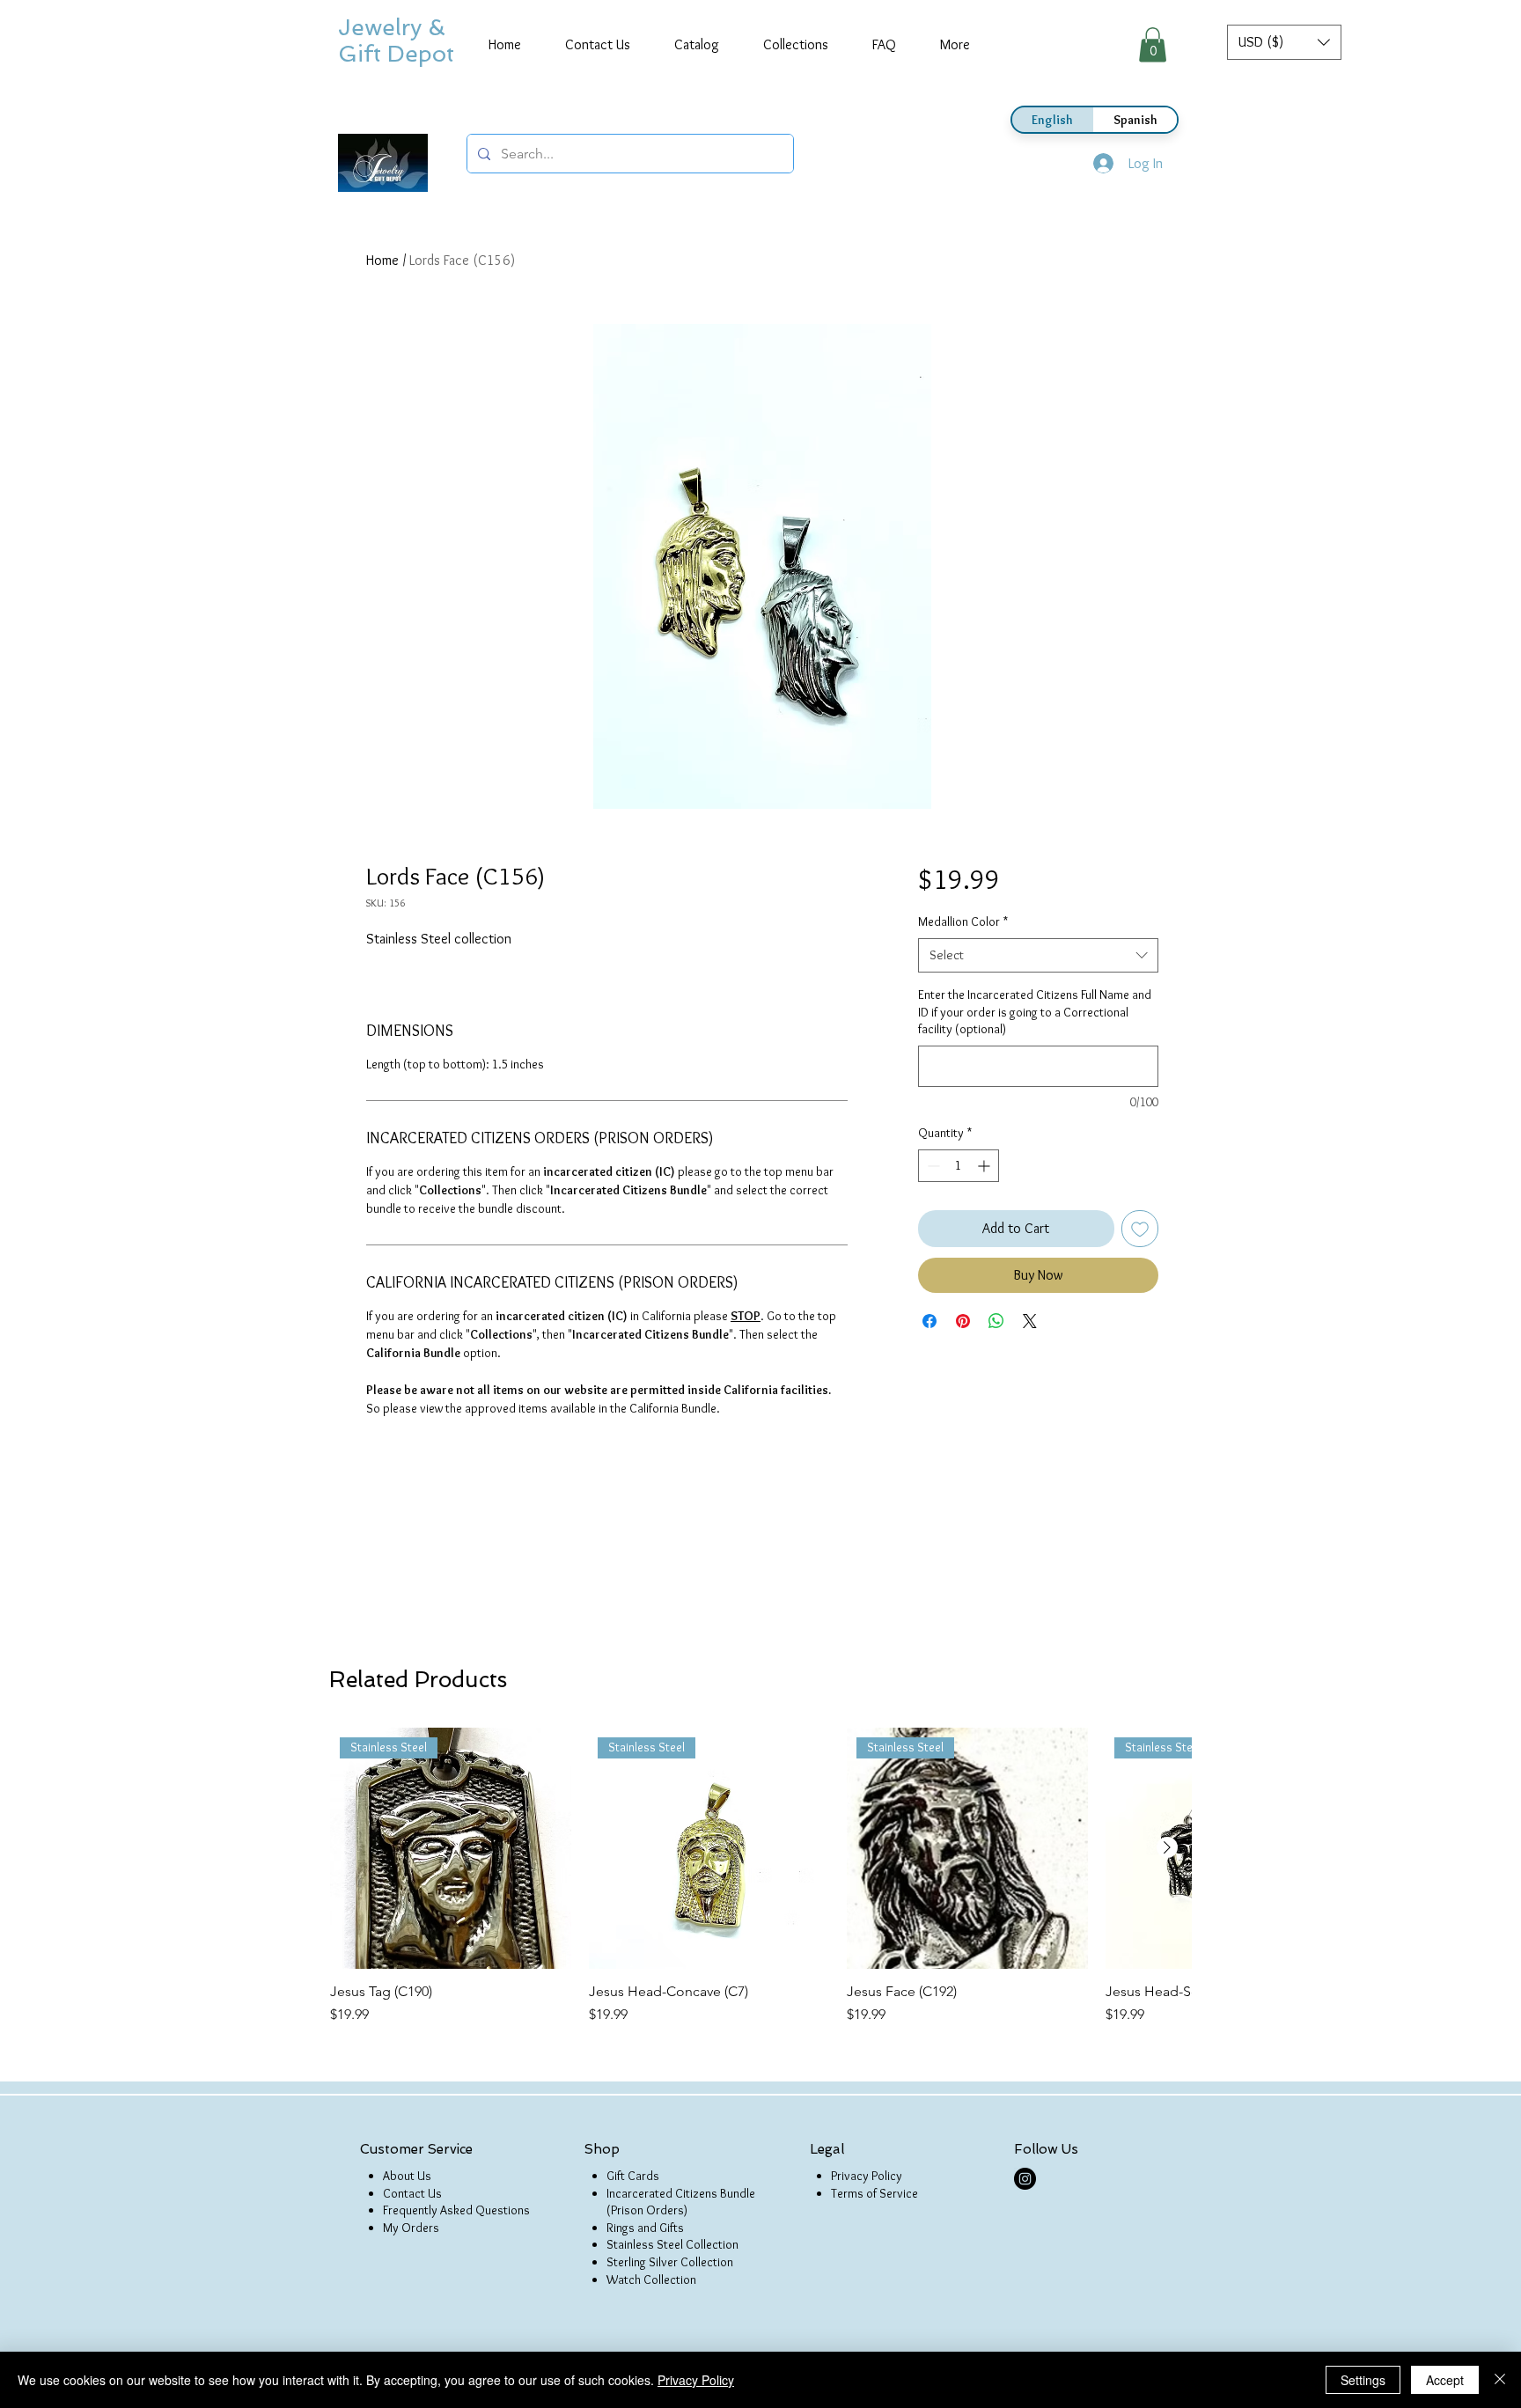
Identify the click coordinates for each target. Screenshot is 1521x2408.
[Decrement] (932, 1166)
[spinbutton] (959, 1166)
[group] (760, 1876)
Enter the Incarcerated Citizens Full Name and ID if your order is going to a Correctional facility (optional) (1035, 1012)
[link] (1153, 44)
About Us (407, 2176)
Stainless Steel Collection (672, 2244)
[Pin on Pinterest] (963, 1321)
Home (382, 260)
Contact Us (412, 2193)
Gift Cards (633, 2176)
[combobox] (1038, 955)
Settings (1363, 2380)
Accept (1445, 2380)
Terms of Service (874, 2193)
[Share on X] (1030, 1321)
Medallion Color (963, 921)
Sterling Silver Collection (670, 2262)
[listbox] (1284, 42)
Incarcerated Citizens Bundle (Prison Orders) (681, 2202)
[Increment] (985, 1166)
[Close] (1500, 2380)
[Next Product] (1167, 1847)
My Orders (411, 2228)
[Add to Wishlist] (1140, 1229)
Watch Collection (651, 2280)
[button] (1284, 42)
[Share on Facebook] (929, 1321)
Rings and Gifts (645, 2228)
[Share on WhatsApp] (996, 1321)
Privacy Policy (867, 2176)
